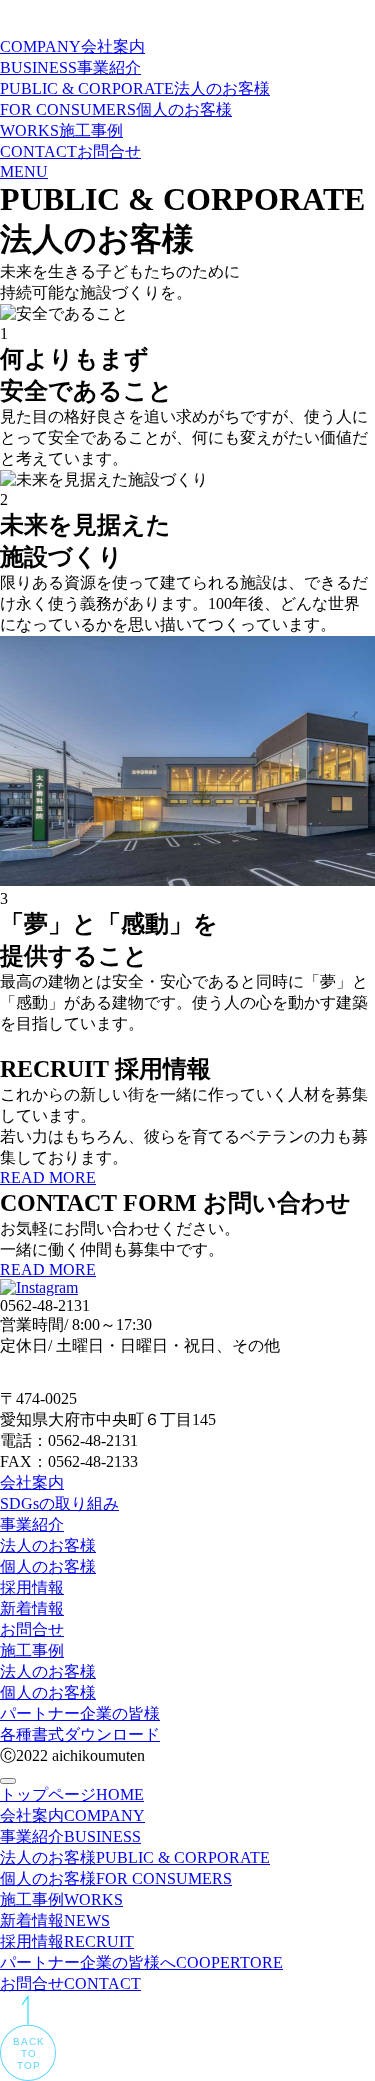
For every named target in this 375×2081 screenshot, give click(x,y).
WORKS (61, 130)
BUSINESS (70, 67)
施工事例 (32, 1650)
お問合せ (32, 1629)
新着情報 (32, 1608)
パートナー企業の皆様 (80, 1713)
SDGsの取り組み (59, 1503)
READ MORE (48, 1177)
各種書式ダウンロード (80, 1734)
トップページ (72, 1794)
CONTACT (70, 151)
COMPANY (72, 46)
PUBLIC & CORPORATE (135, 88)
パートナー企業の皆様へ (141, 1962)
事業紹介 (32, 1524)
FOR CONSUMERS (116, 109)
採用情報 (32, 1587)
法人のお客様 (48, 1545)
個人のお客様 (48, 1566)
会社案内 (32, 1482)
